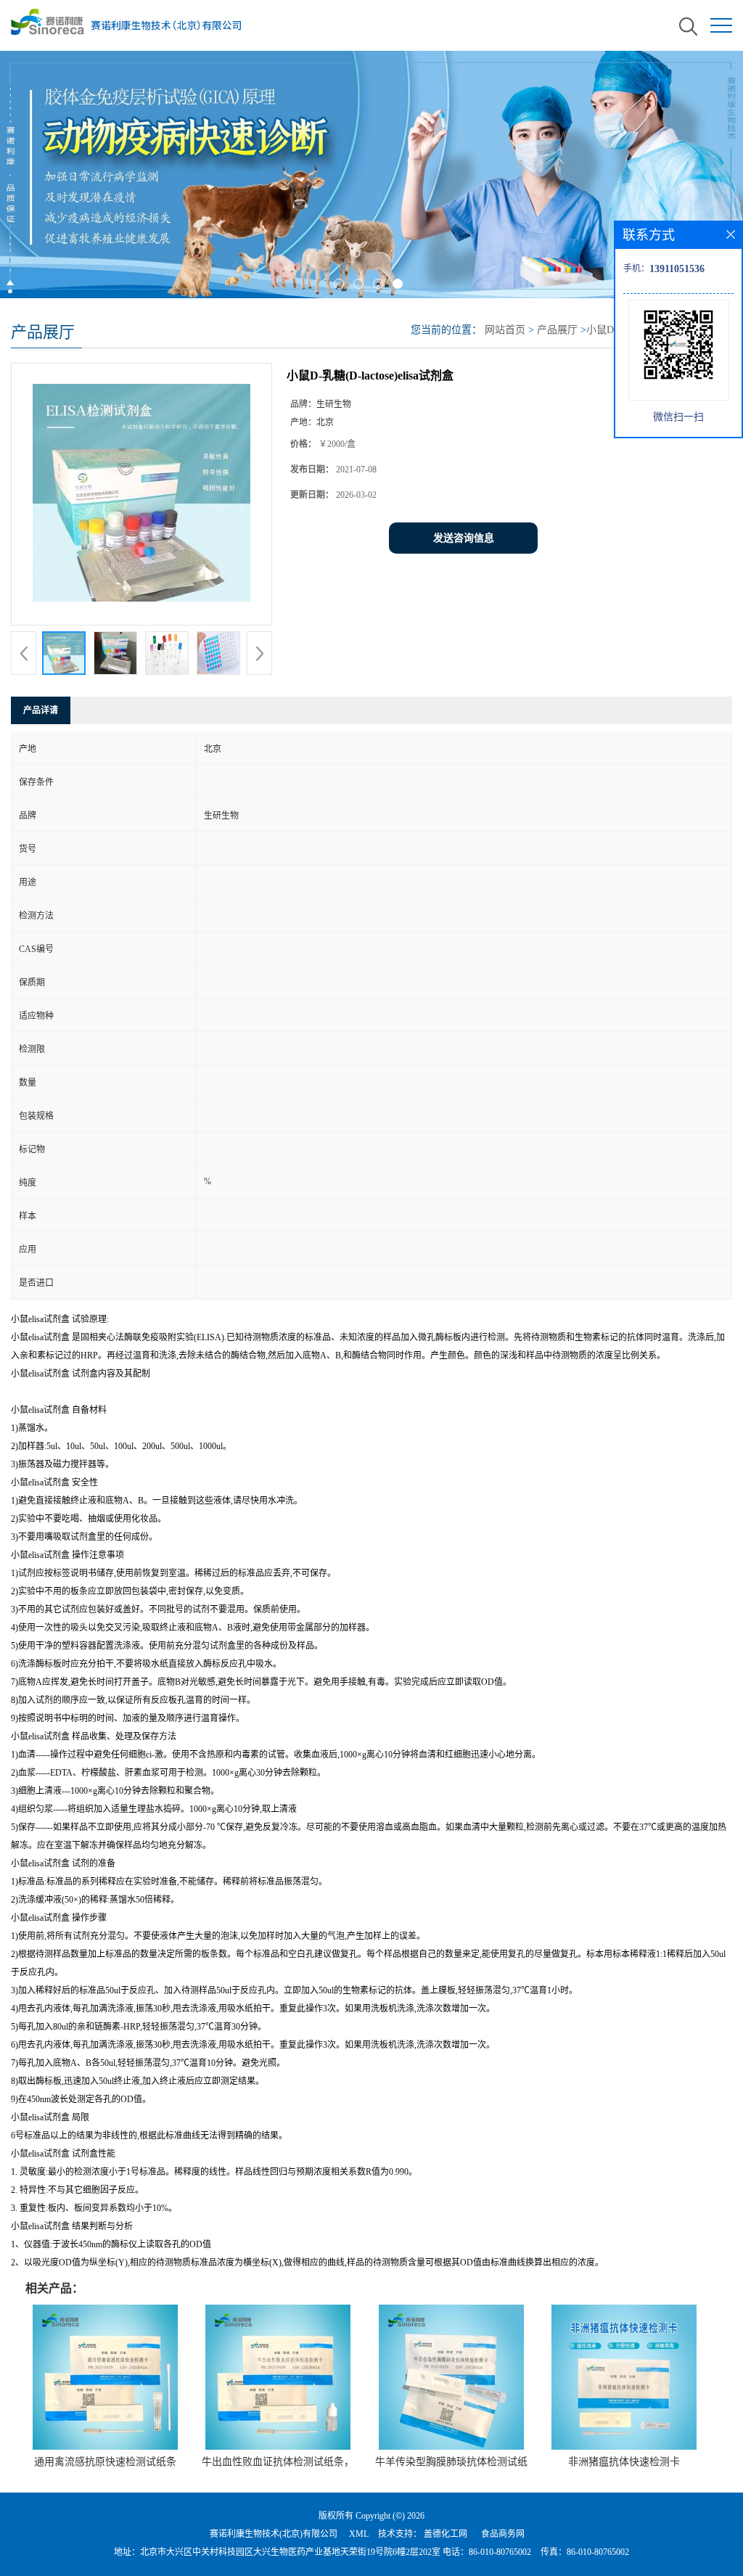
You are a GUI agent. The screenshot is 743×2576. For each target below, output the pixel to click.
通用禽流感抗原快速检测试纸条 (105, 2462)
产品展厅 (557, 330)
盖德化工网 (446, 2534)
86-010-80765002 (500, 2552)
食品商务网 (503, 2534)
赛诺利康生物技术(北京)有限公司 (274, 2534)
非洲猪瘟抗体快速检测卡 (624, 2462)
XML (359, 2534)
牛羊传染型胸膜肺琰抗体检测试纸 (451, 2462)
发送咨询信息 (464, 538)
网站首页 (505, 330)
